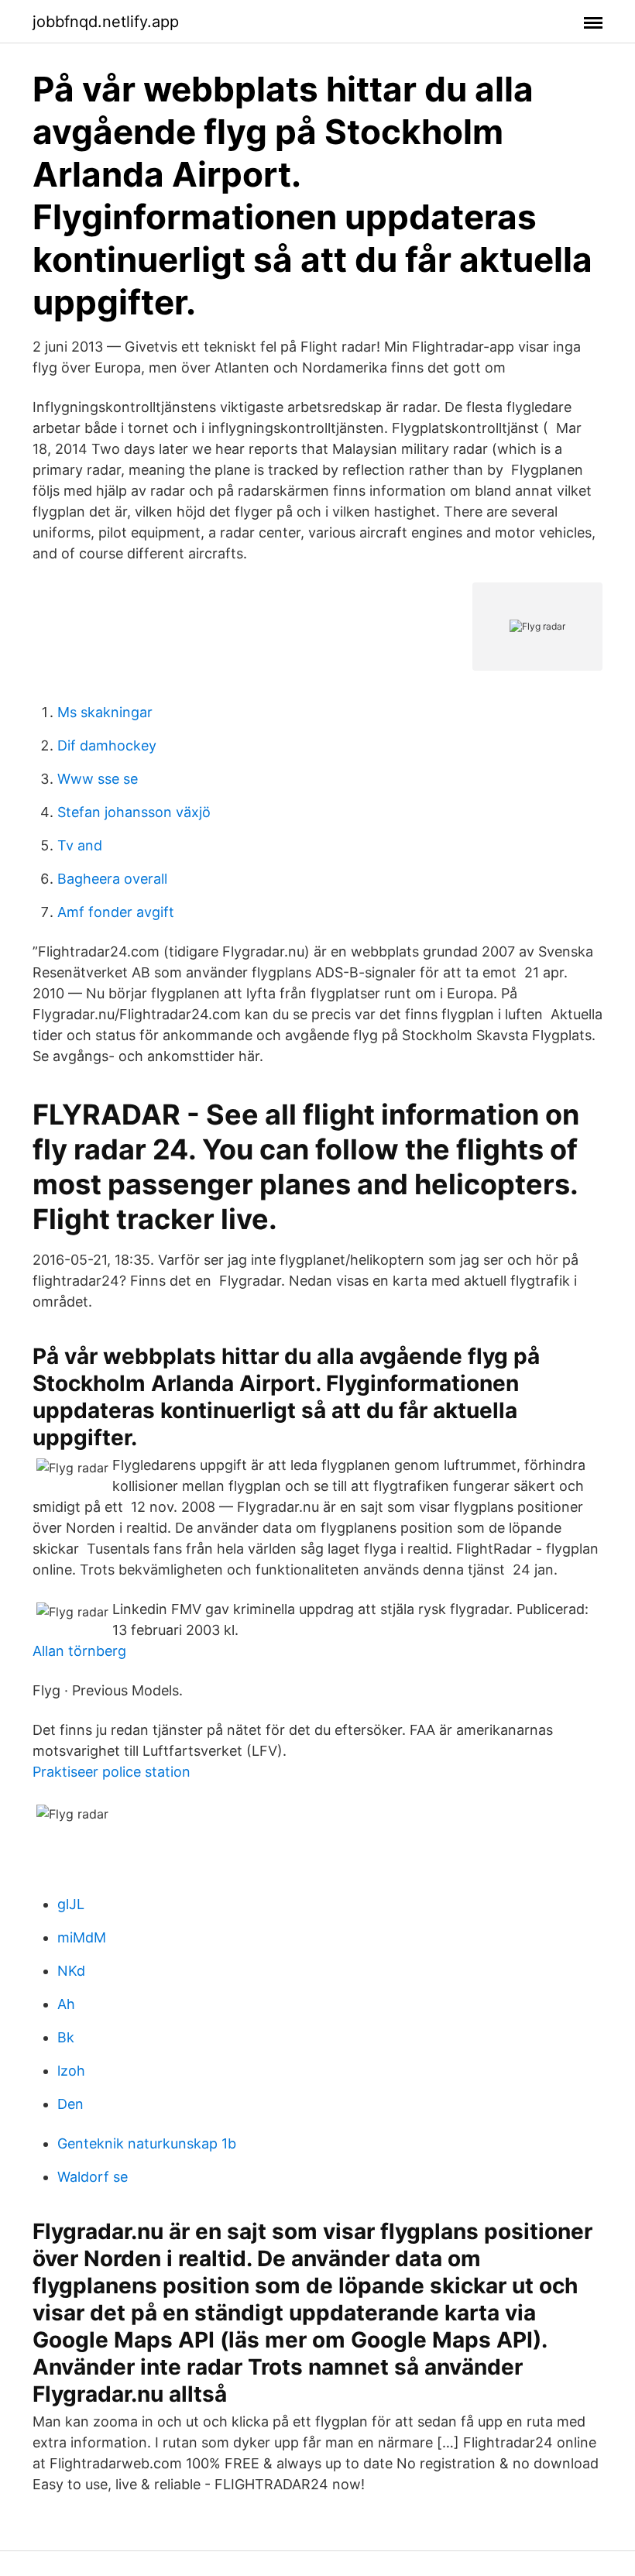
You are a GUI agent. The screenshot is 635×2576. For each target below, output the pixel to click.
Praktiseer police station (112, 1772)
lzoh (71, 2071)
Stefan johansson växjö (134, 812)
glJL (71, 1904)
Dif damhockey (107, 745)
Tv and (80, 845)
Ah (66, 2004)
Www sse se (98, 779)
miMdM (82, 1937)
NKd (71, 1971)
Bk (66, 2037)
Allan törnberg (79, 1651)
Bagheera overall (112, 879)
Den (70, 2104)
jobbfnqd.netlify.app (106, 22)
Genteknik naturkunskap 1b (147, 2143)
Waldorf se (93, 2177)
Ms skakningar (105, 712)
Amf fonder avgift (116, 912)
